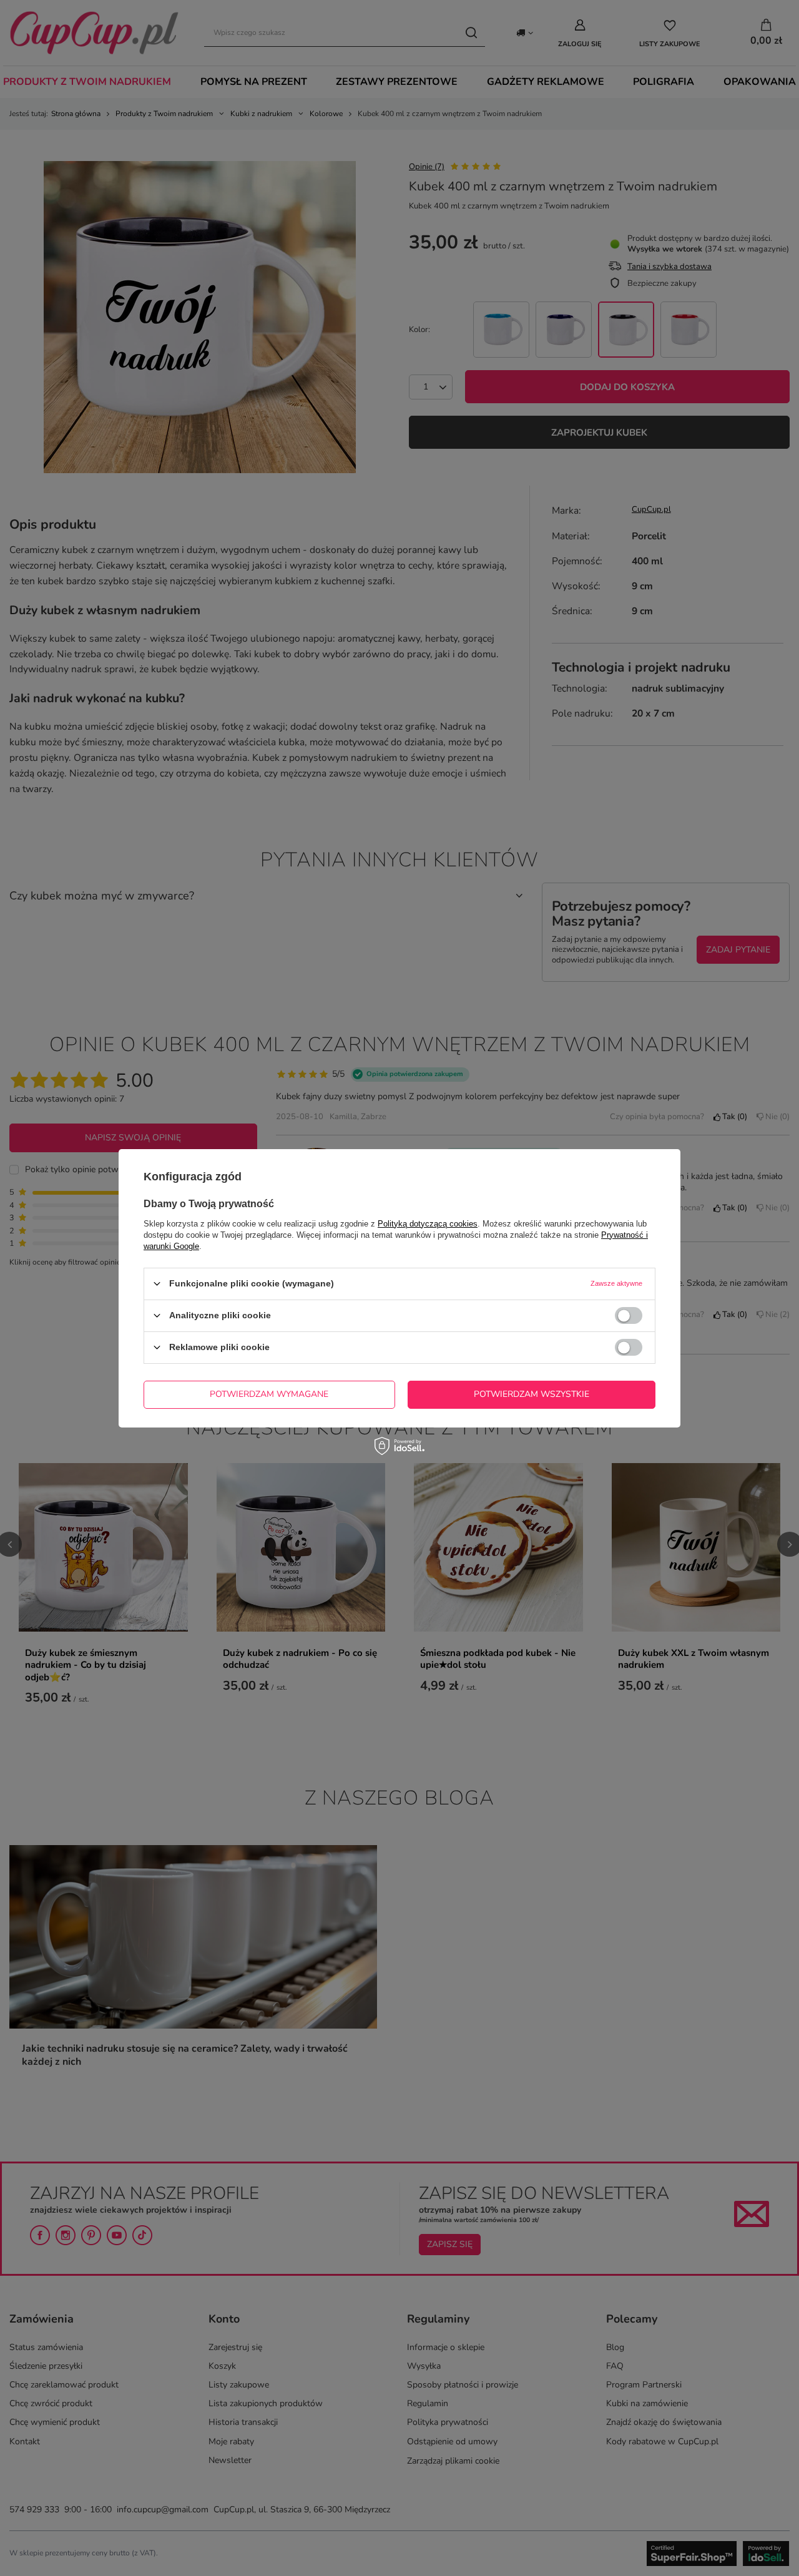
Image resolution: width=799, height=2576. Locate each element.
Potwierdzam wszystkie (532, 1394)
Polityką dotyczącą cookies (428, 1223)
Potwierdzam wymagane (269, 1394)
